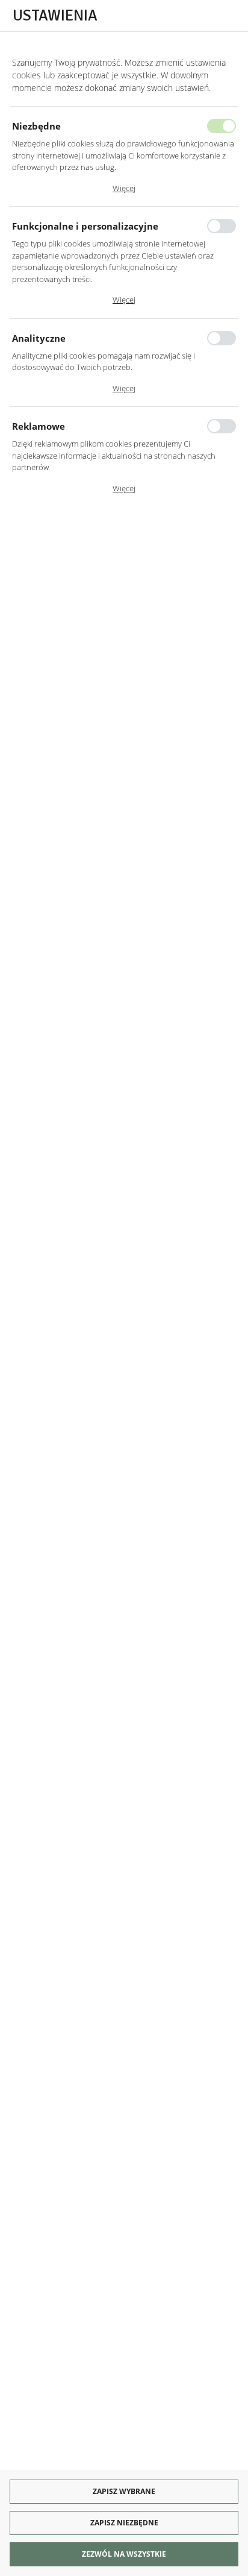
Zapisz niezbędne (124, 2523)
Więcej (124, 188)
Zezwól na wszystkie (124, 2554)
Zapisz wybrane (124, 2491)
